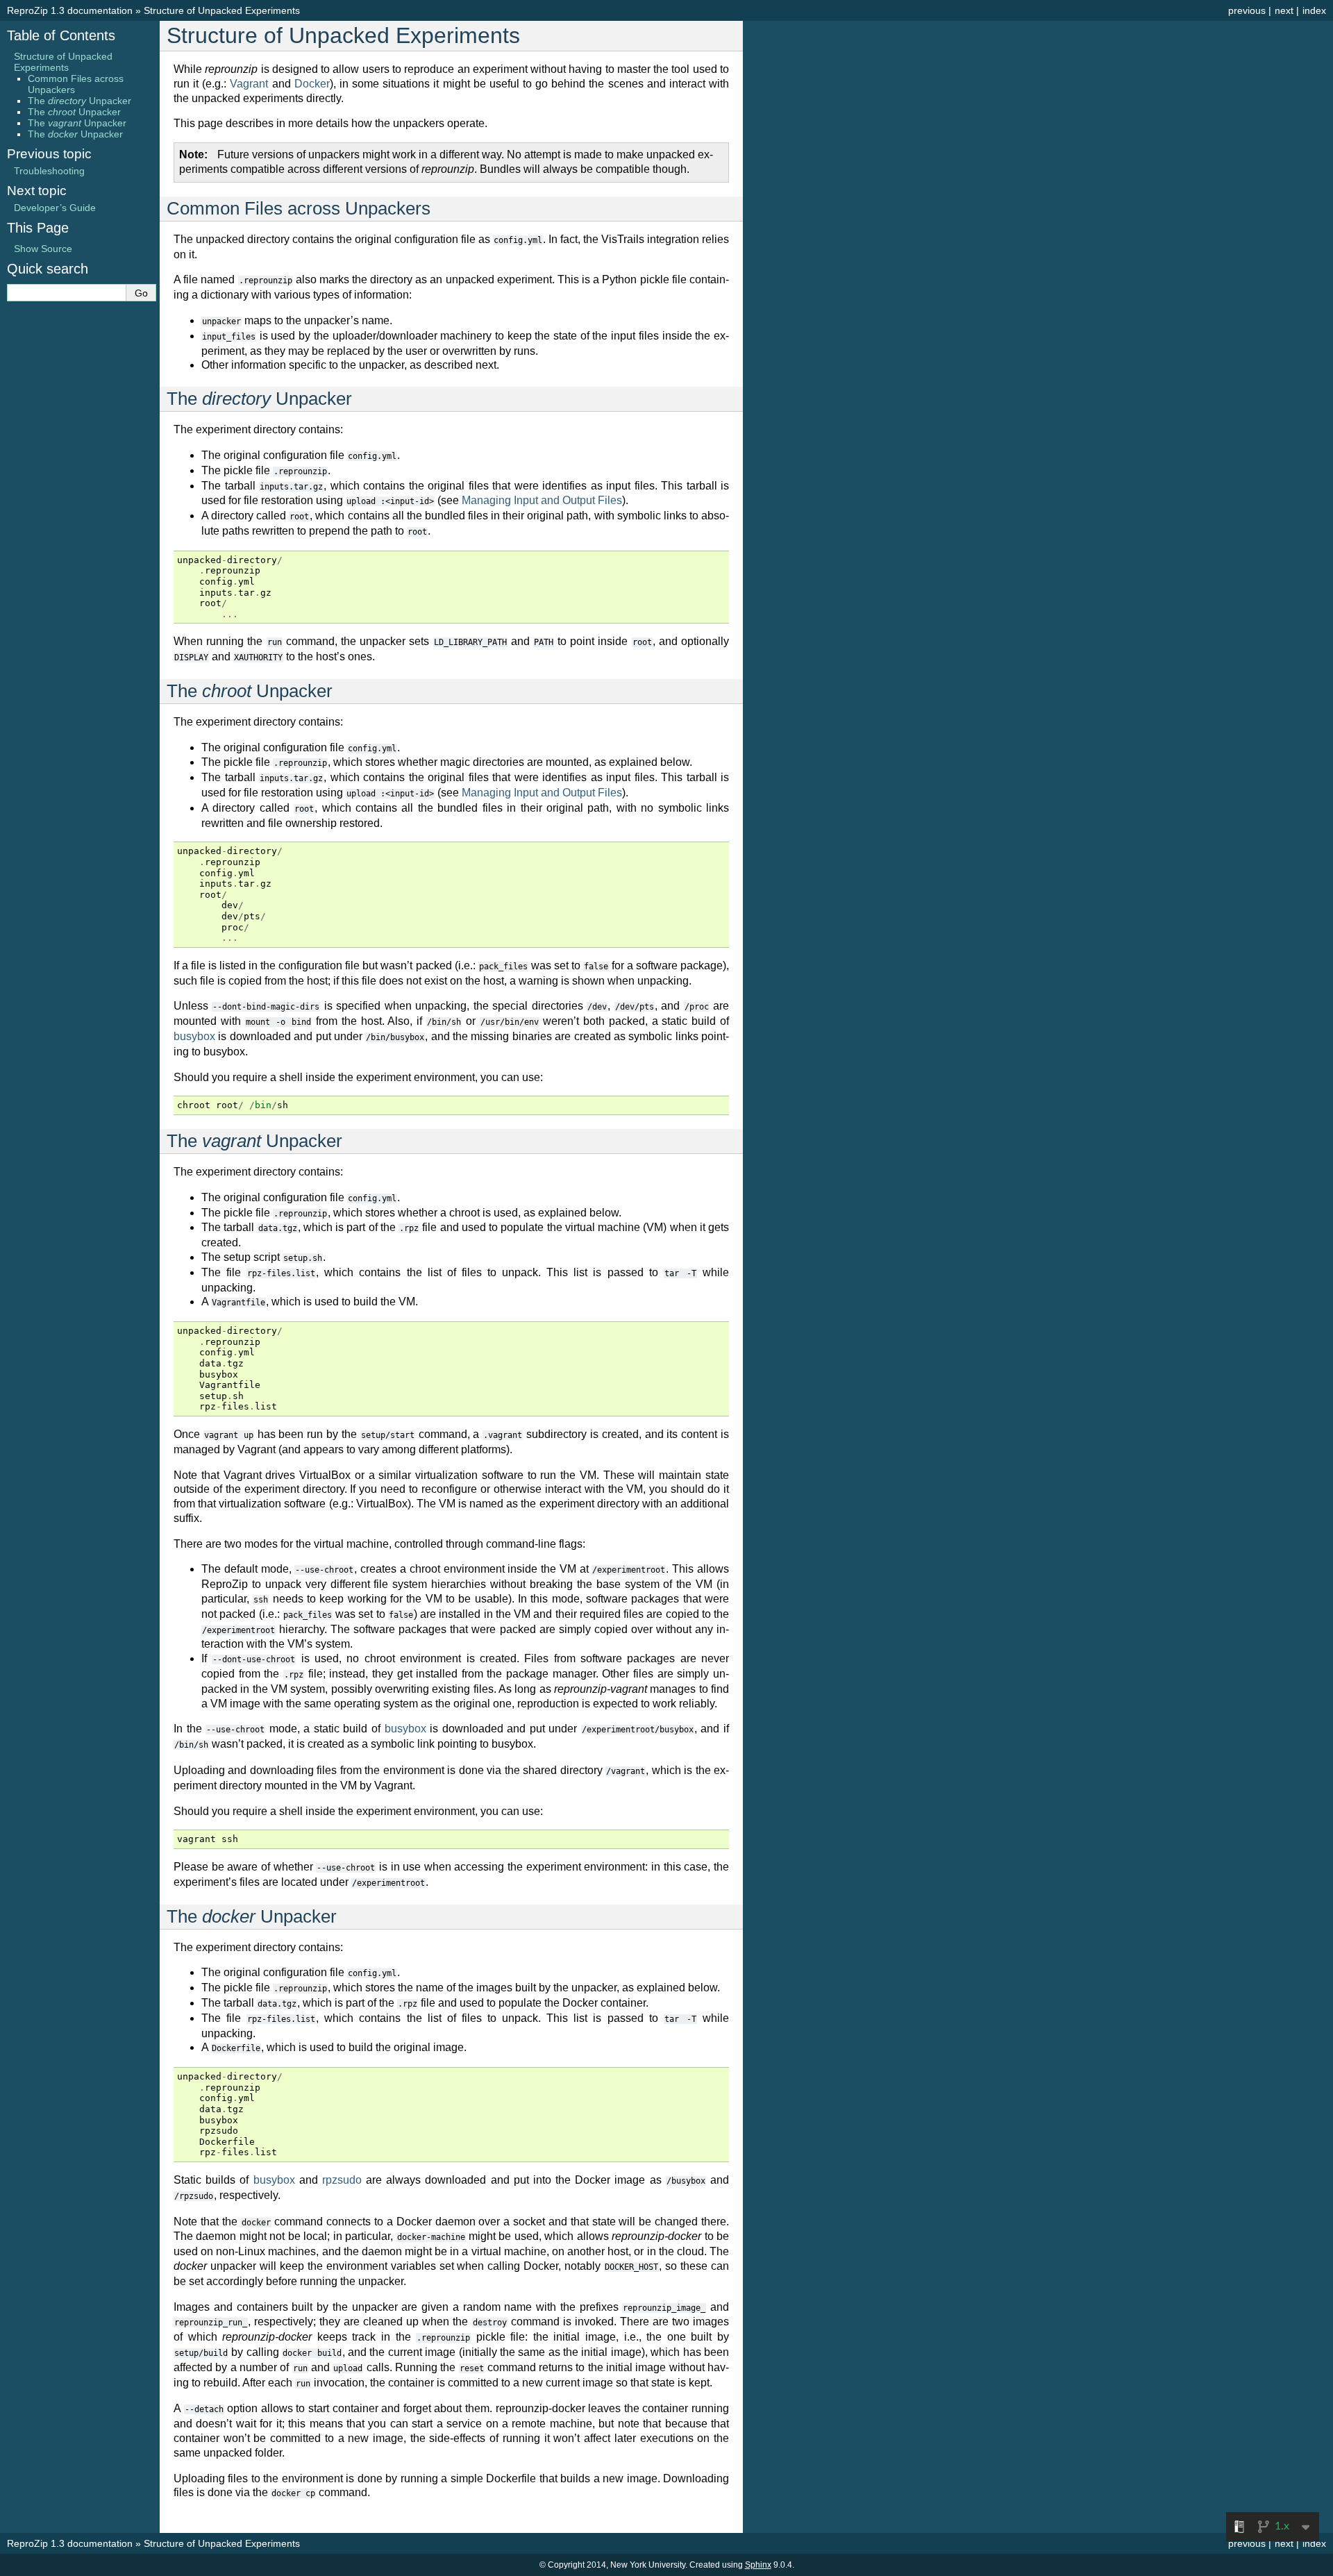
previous (1247, 10)
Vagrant (249, 84)
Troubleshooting (49, 171)
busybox (194, 1036)
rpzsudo (342, 2180)
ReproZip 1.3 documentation (70, 10)
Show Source (43, 249)
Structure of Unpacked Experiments (222, 10)
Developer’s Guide (55, 208)
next (1284, 10)
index (1314, 10)
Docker (312, 84)
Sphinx (758, 2565)
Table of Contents (61, 35)
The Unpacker (79, 101)
